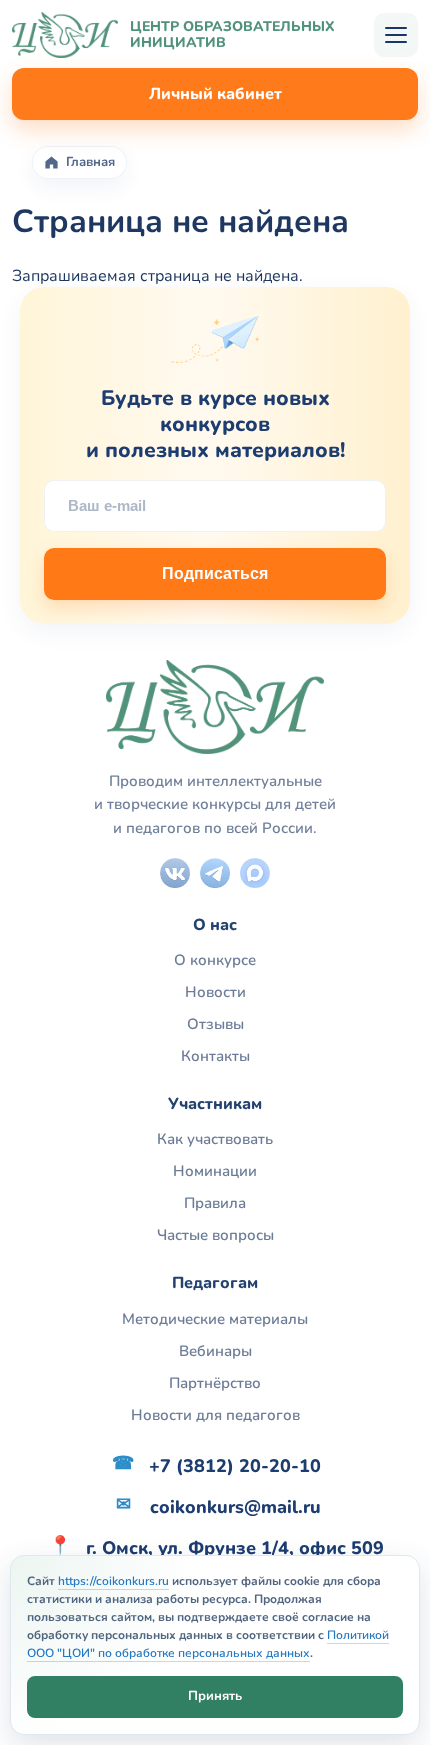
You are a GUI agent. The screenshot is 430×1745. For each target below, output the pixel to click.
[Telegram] (215, 873)
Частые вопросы (215, 1235)
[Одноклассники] (255, 873)
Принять (215, 1696)
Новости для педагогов (215, 1415)
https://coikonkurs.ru (113, 1581)
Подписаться (215, 573)
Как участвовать (215, 1139)
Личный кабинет (215, 94)
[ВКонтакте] (175, 873)
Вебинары (215, 1351)
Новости (215, 992)
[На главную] (65, 35)
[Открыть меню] (396, 35)
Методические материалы (215, 1319)
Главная (90, 162)
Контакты (215, 1056)
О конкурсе (215, 960)
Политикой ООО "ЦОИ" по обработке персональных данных (208, 1644)
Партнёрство (215, 1383)
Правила (215, 1203)
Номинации (215, 1171)
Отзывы (215, 1024)
